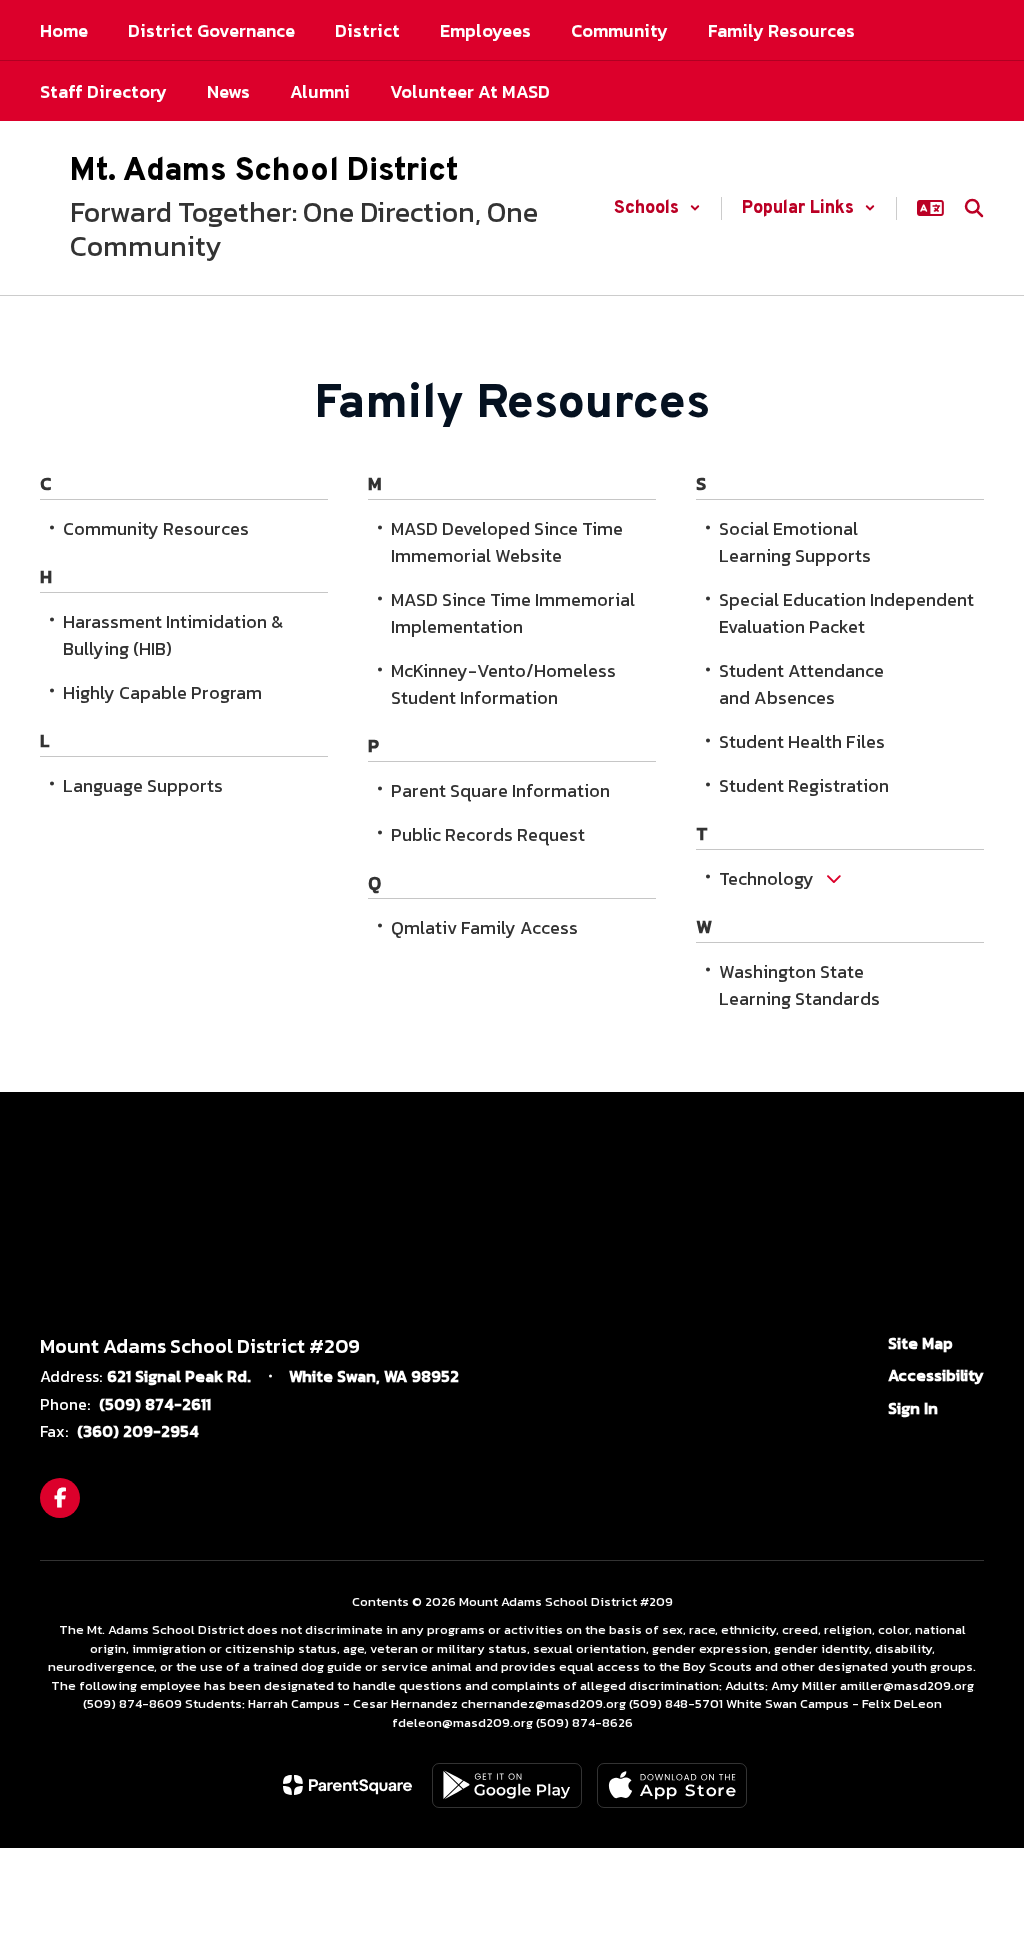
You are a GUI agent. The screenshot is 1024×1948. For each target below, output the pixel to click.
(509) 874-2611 (155, 1404)
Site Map (920, 1343)
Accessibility (936, 1375)
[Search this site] (974, 208)
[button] (657, 208)
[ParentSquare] (347, 1785)
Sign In (913, 1408)
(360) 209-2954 (138, 1431)
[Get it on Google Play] (507, 1785)
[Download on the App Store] (672, 1785)
